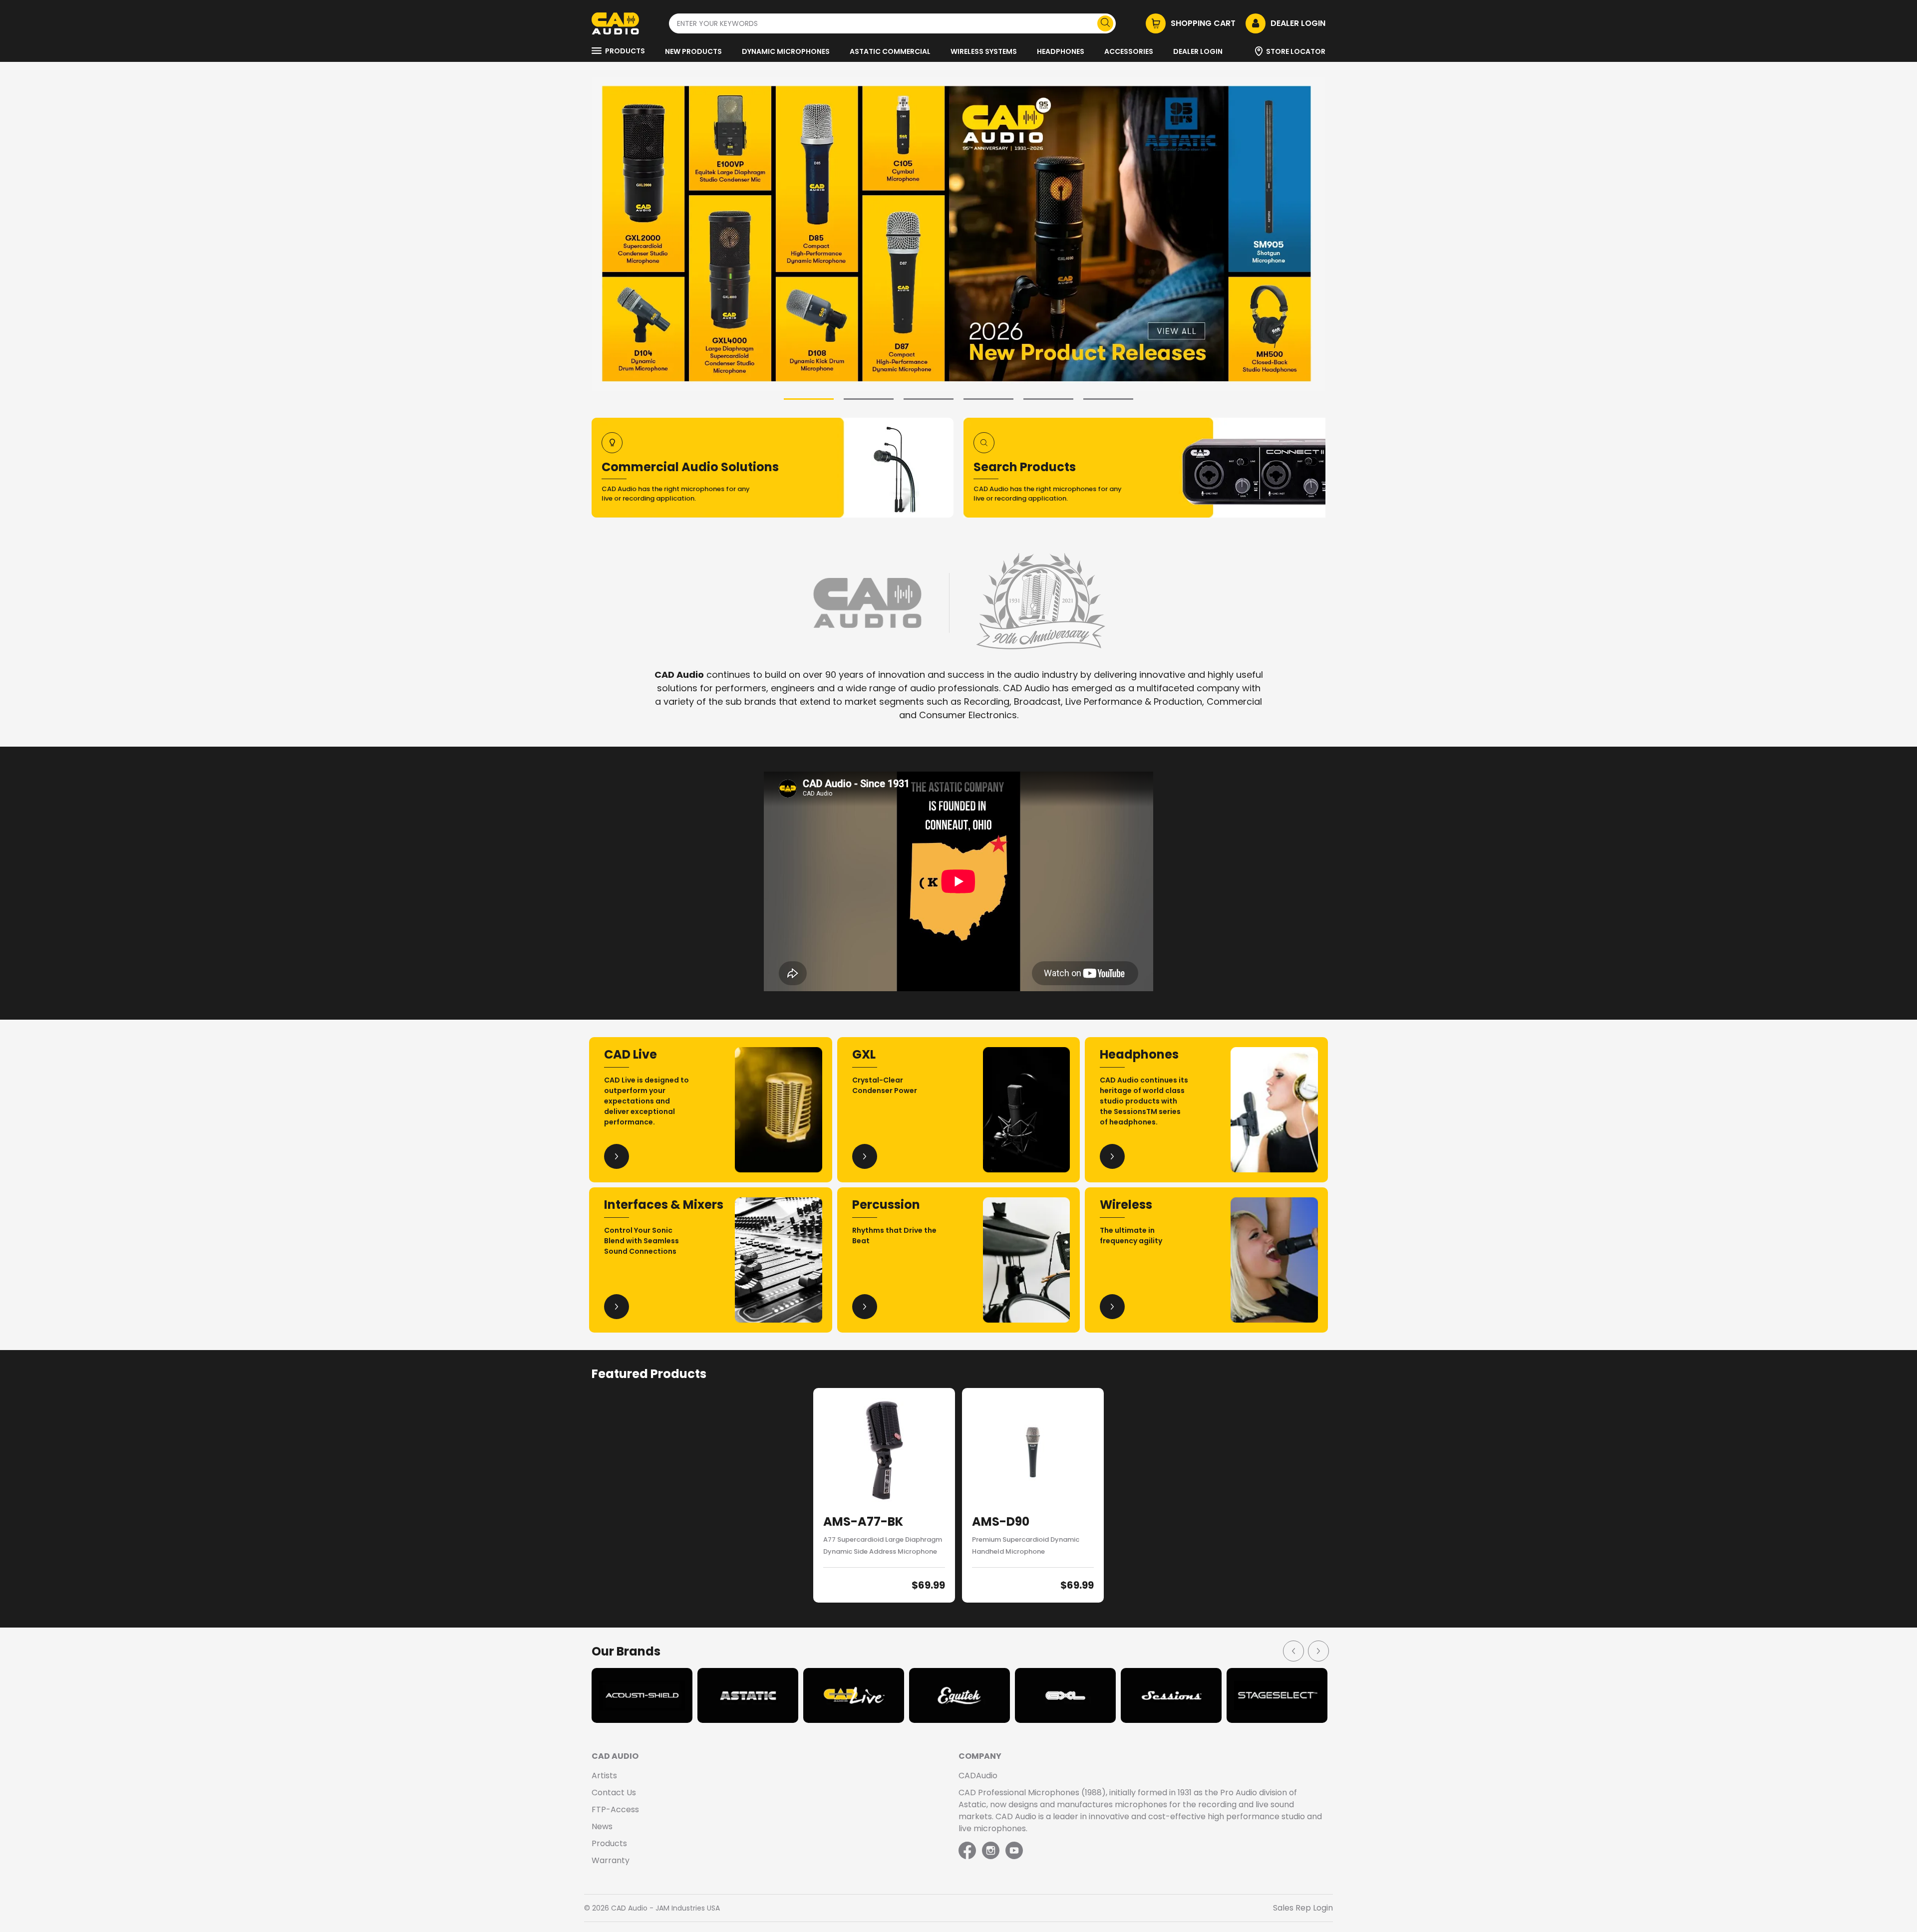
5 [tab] (1048, 399)
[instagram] (991, 1851)
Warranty (611, 1860)
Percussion (886, 1205)
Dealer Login (1198, 51)
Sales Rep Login (1303, 1908)
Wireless (1126, 1205)
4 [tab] (988, 399)
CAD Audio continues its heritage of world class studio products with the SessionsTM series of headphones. (1144, 1101)
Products (625, 51)
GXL (864, 1054)
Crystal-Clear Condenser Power (885, 1085)
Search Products (1025, 467)
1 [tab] (809, 399)
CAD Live (631, 1054)
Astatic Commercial (890, 51)
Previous (1293, 1651)
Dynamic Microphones (786, 51)
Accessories (1129, 51)
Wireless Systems (984, 51)
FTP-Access (615, 1809)
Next (1318, 1651)
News (602, 1826)
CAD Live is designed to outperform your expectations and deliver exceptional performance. (646, 1101)
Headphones (1061, 51)
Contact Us (614, 1793)
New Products (693, 51)
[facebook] (968, 1851)
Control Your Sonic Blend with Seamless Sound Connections (641, 1241)
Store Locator (1296, 51)
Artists (604, 1776)
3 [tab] (929, 399)
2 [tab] (869, 399)
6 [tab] (1108, 399)
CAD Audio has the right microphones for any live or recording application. (676, 494)
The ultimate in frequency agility (1131, 1236)
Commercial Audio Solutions (690, 467)
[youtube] (1014, 1851)
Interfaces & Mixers (664, 1205)
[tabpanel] (958, 234)
